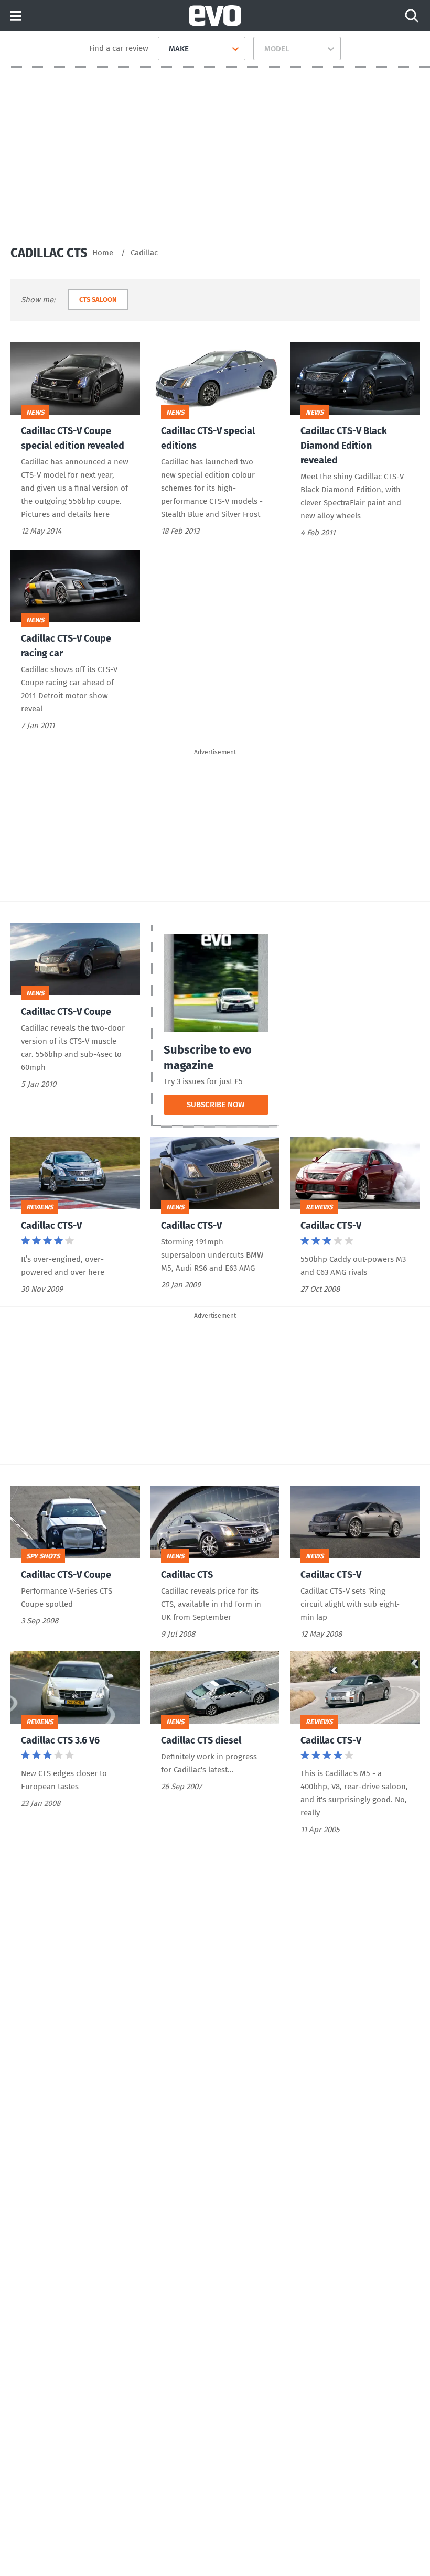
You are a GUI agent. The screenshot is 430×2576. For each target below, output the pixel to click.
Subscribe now (228, 1107)
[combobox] (165, 49)
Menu (16, 17)
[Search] (412, 16)
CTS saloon (98, 300)
